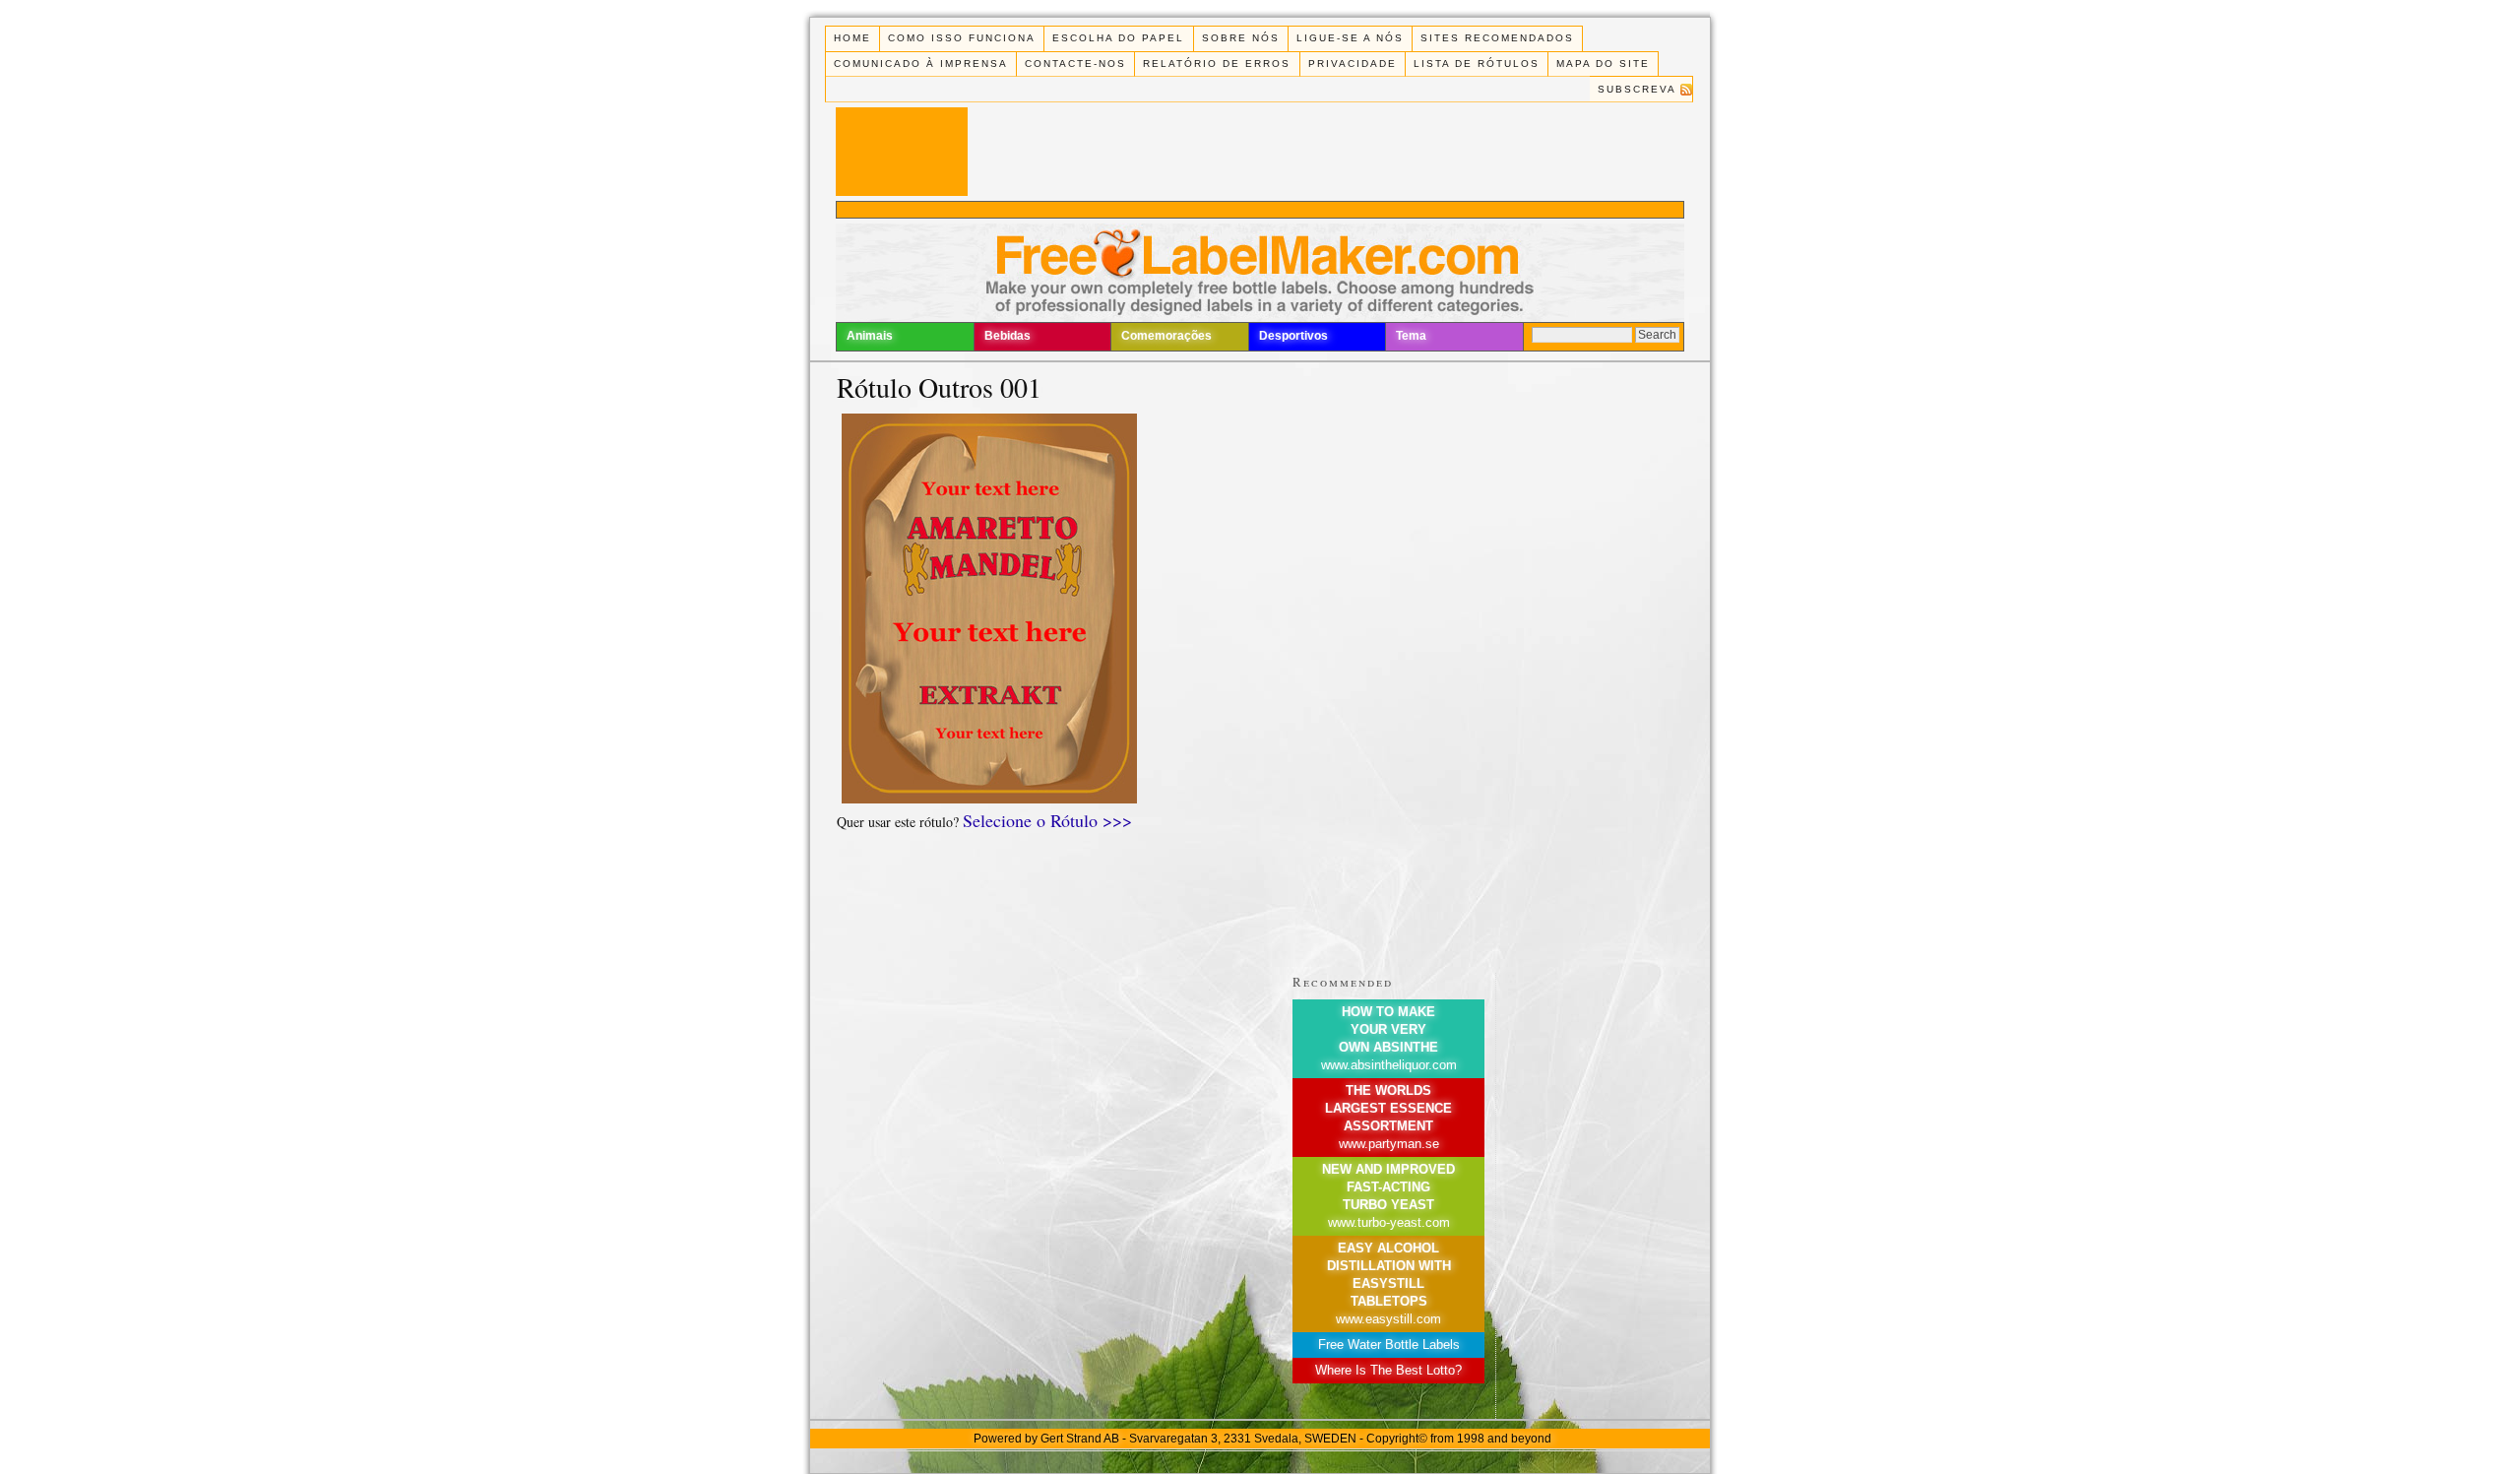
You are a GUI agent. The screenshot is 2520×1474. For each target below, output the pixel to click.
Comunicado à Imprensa (921, 64)
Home (852, 38)
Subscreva (1637, 89)
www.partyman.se (1389, 1144)
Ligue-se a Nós (1350, 38)
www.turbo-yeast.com (1389, 1222)
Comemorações (1166, 336)
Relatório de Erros (1217, 64)
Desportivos (1293, 336)
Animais (870, 336)
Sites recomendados (1497, 38)
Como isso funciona (962, 38)
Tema (1411, 336)
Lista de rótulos (1477, 64)
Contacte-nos (1075, 64)
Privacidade (1353, 64)
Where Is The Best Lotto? (1388, 1370)
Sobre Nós (1241, 38)
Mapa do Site (1603, 64)
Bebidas (1008, 336)
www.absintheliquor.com (1389, 1065)
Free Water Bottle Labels (1389, 1345)
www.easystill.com (1388, 1319)
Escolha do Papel (1118, 38)
